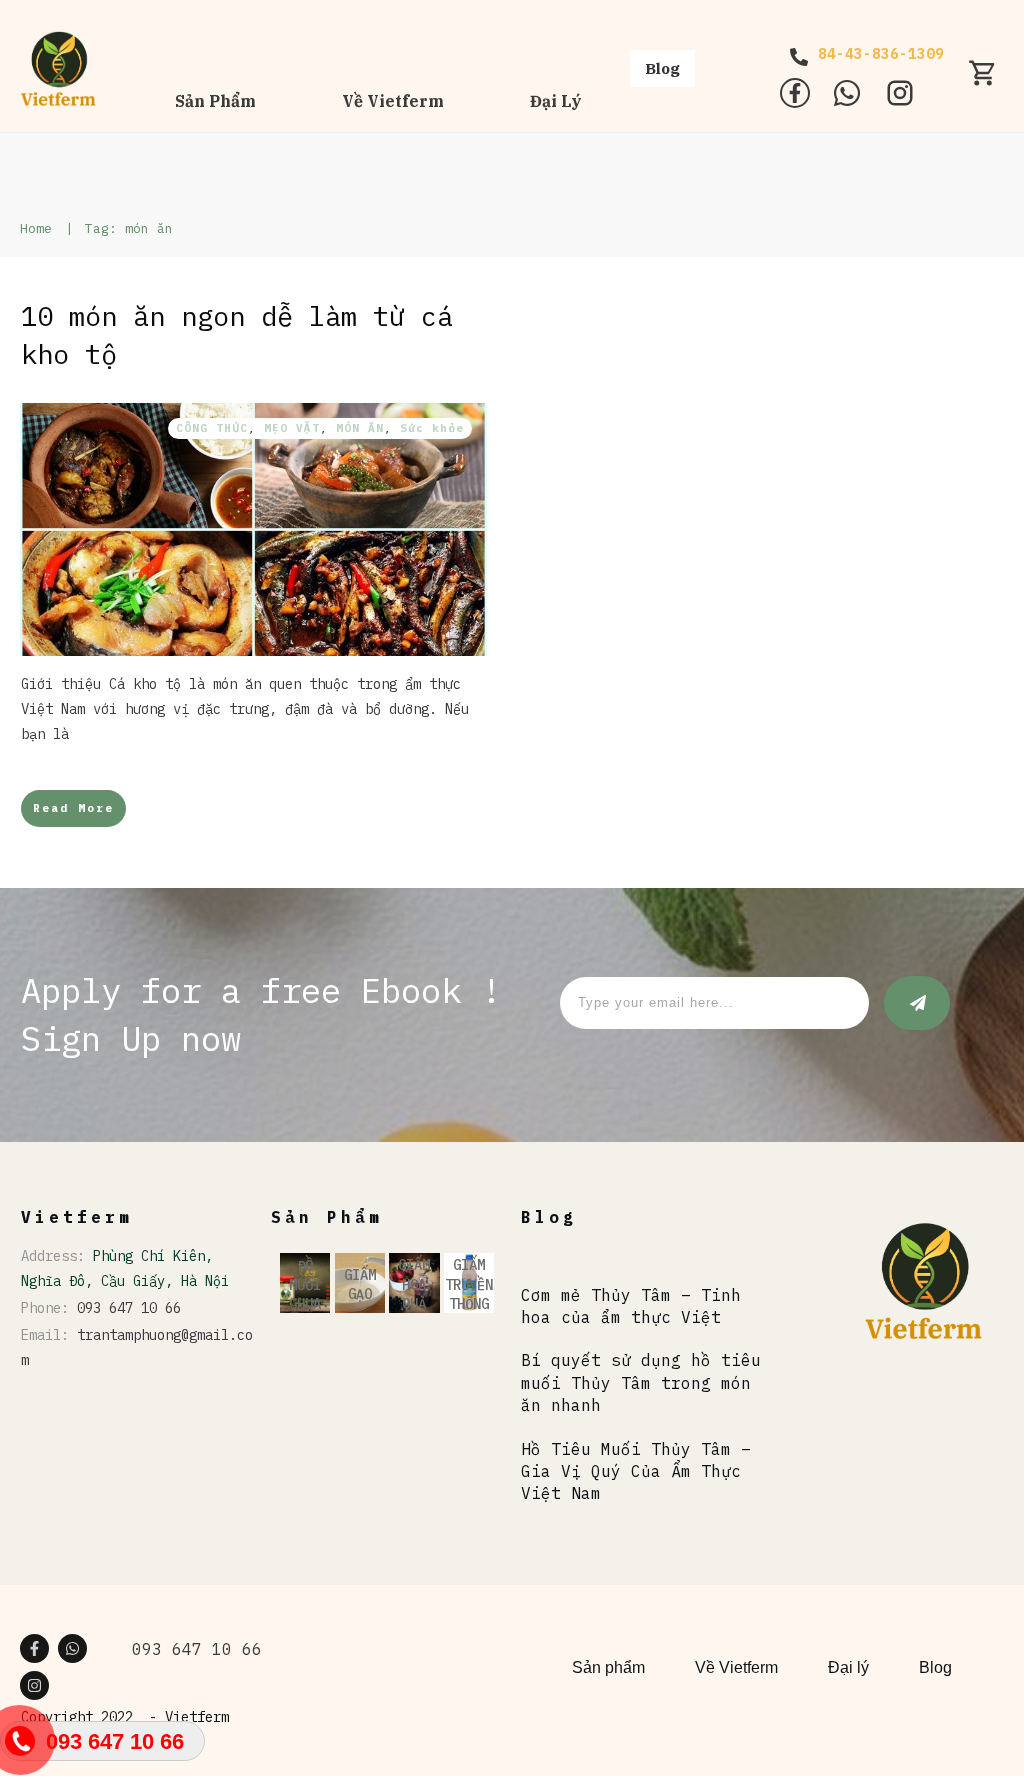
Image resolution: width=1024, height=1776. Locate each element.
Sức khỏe (432, 428)
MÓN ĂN (360, 428)
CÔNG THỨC (212, 428)
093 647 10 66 (129, 1308)
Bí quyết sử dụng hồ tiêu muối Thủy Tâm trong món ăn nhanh (641, 1382)
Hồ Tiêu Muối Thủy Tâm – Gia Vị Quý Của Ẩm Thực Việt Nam (636, 1471)
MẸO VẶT (292, 428)
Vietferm (197, 1717)
